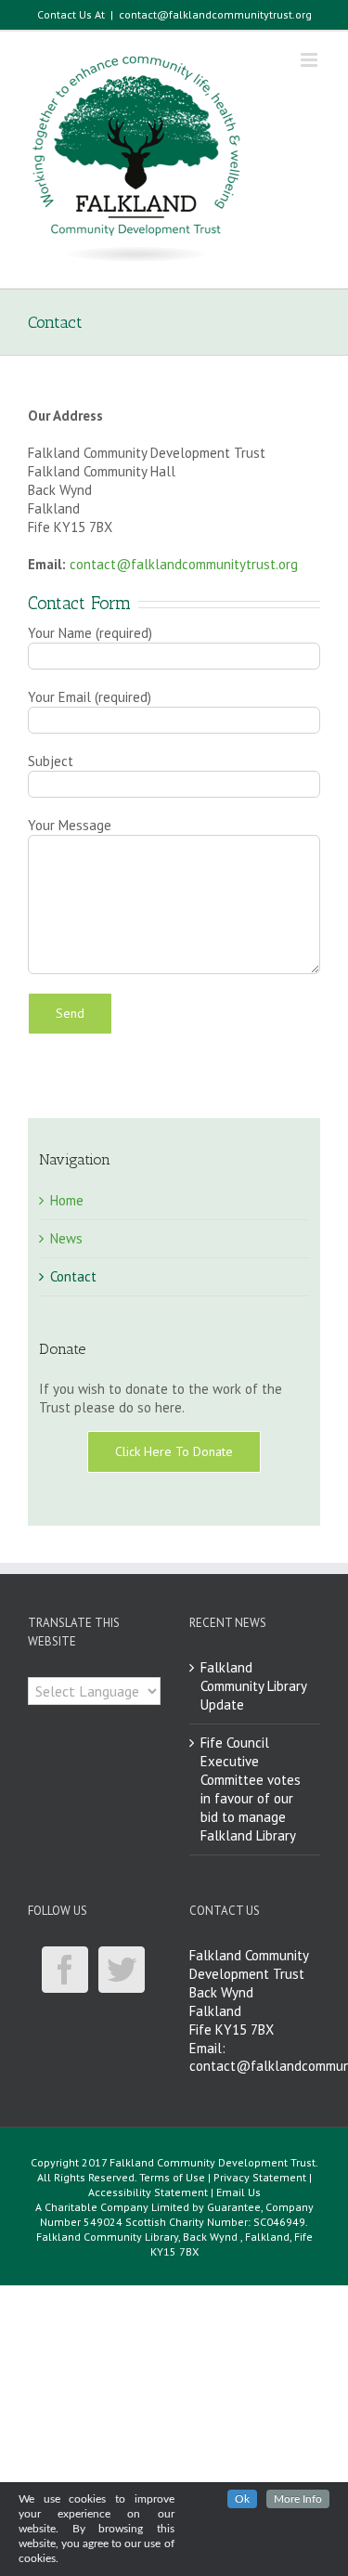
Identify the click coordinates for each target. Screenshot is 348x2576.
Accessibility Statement (148, 2192)
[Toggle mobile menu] (310, 60)
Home (67, 1200)
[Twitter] (122, 1970)
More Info (298, 2499)
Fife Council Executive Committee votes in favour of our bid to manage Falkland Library (251, 1789)
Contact (73, 1276)
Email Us (238, 2192)
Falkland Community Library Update (253, 1686)
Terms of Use (172, 2177)
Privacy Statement (260, 2177)
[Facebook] (65, 1970)
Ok (242, 2499)
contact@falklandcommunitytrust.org (215, 14)
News (66, 1238)
